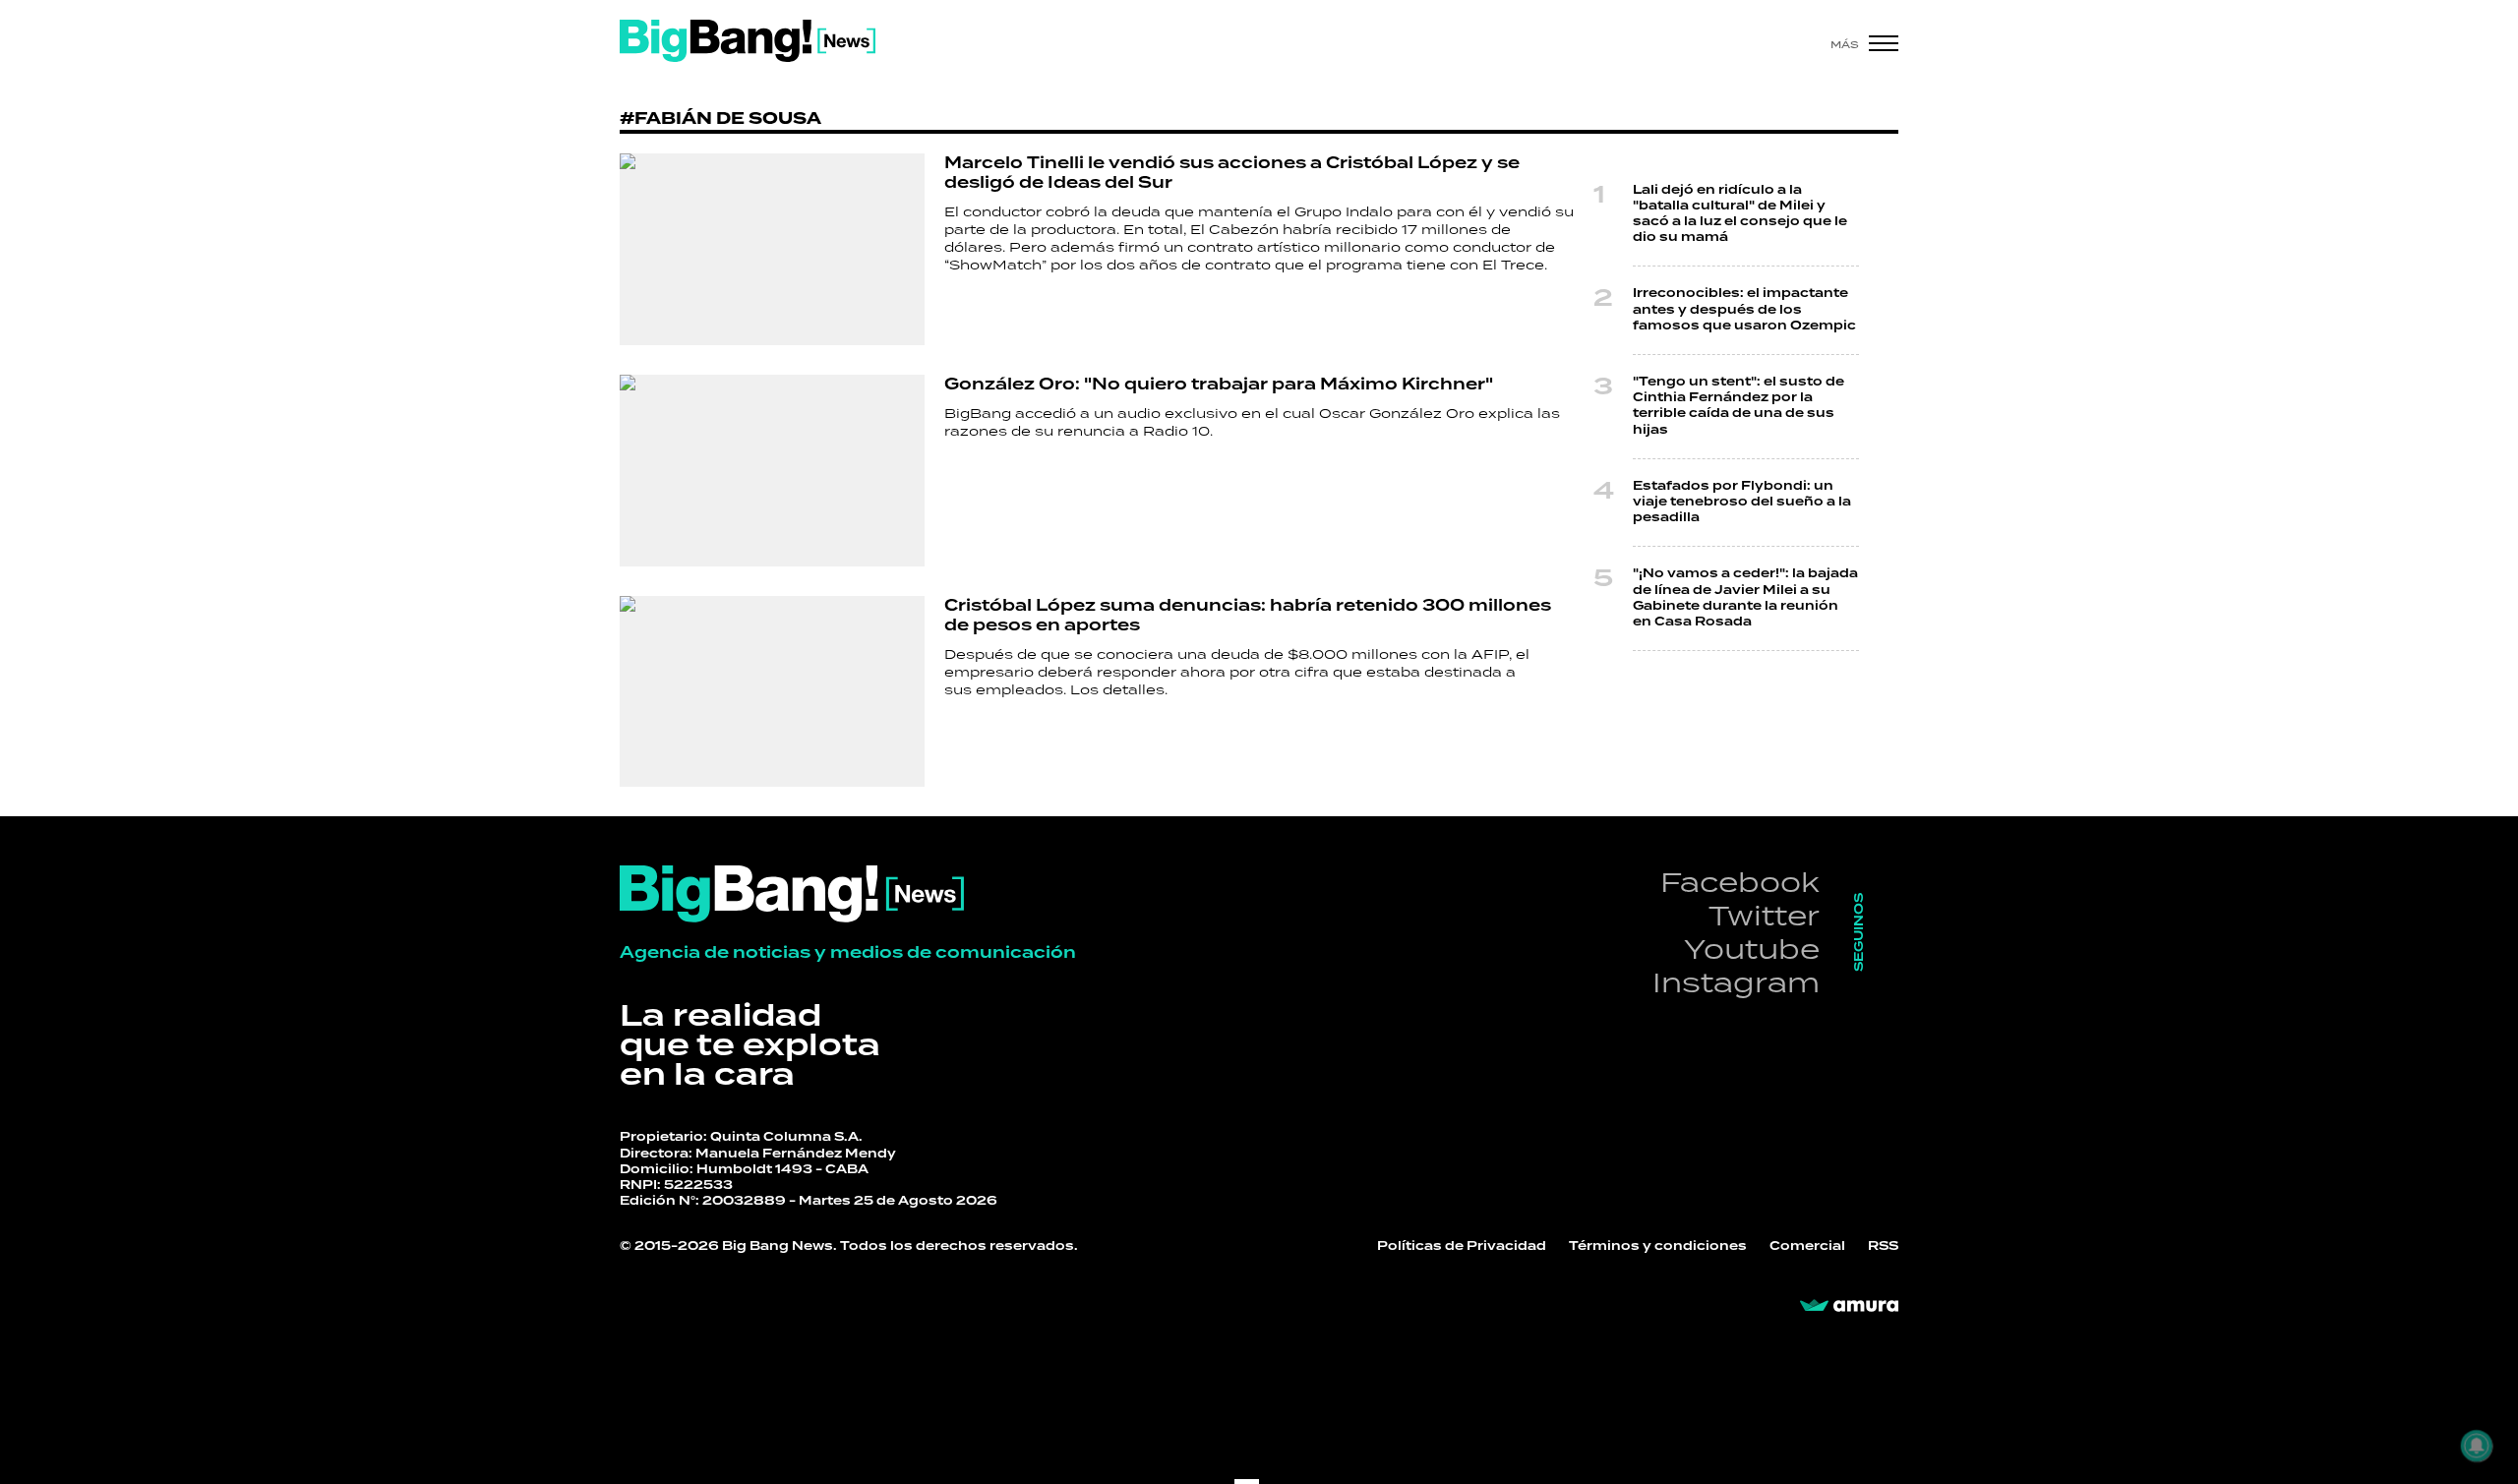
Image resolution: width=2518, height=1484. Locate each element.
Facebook (1740, 882)
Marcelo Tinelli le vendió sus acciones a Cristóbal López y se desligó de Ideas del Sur (1232, 173)
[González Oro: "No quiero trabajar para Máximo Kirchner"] (772, 471)
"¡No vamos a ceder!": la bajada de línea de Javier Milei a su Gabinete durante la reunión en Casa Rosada (1745, 598)
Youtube (1752, 949)
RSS (1883, 1247)
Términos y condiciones (1658, 1247)
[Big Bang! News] (748, 41)
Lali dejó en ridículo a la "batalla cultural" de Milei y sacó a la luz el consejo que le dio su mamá (1740, 214)
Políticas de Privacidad (1462, 1247)
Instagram (1736, 982)
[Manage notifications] (2477, 1446)
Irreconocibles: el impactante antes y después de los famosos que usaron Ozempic (1744, 309)
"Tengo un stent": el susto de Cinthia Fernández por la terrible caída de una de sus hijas (1739, 406)
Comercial (1807, 1247)
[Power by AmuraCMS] (1849, 1306)
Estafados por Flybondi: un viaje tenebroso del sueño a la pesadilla (1742, 502)
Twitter (1764, 915)
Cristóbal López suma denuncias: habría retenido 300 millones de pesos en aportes (1248, 616)
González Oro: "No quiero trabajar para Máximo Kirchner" (1219, 385)
